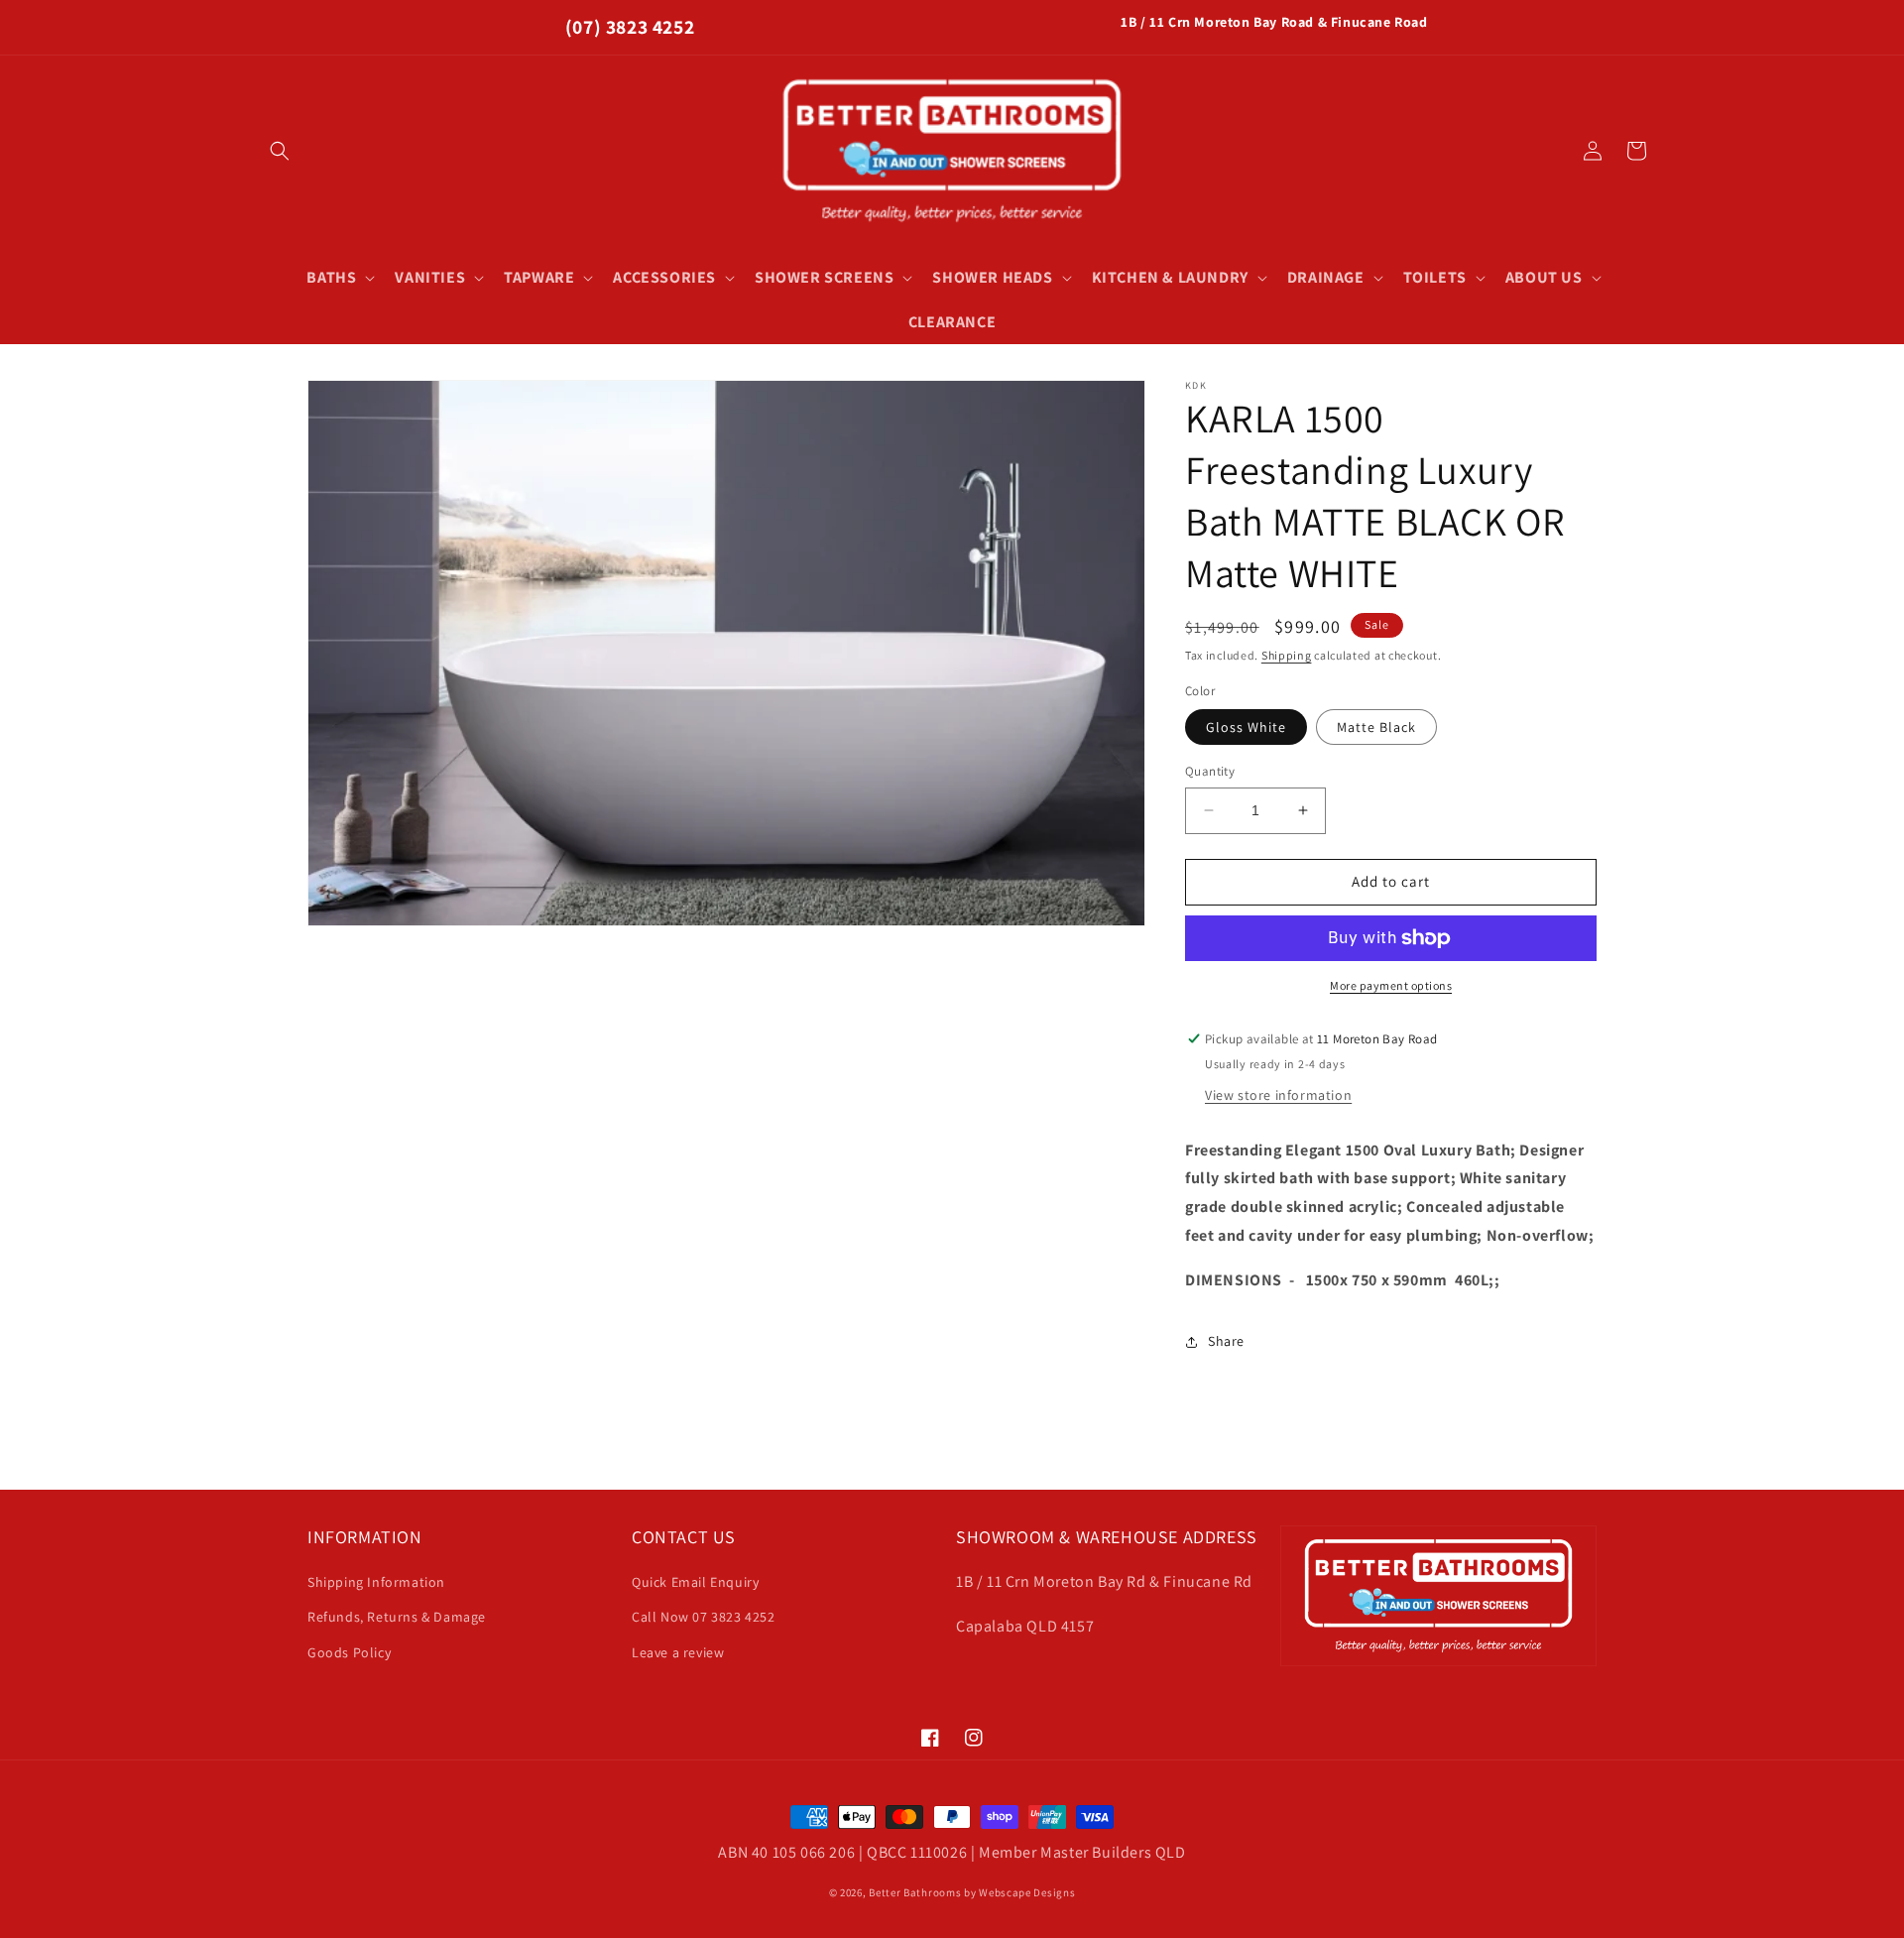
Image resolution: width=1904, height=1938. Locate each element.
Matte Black (1376, 727)
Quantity (1210, 771)
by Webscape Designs (1019, 1892)
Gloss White (1246, 727)
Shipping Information (376, 1582)
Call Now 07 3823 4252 (704, 1617)
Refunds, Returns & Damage (397, 1617)
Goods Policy (349, 1652)
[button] (280, 151)
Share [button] (1226, 1341)
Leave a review (678, 1652)
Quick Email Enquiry (695, 1582)
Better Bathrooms (915, 1892)
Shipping (1287, 655)
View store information (1278, 1095)
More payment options (1391, 985)
